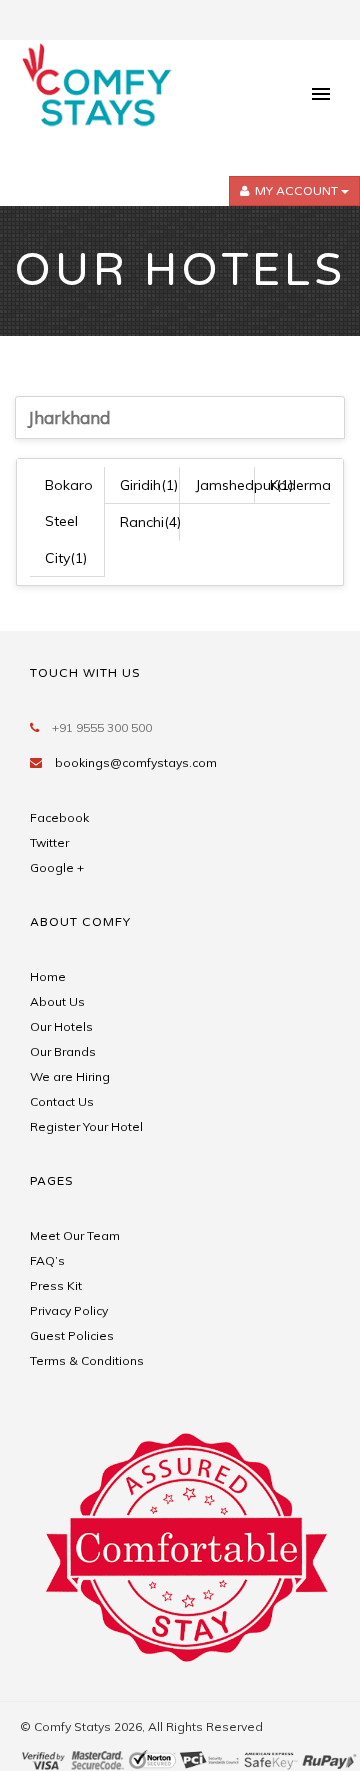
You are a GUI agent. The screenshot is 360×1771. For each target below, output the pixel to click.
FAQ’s (47, 1260)
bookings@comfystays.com (136, 762)
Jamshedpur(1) (244, 485)
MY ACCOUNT (296, 191)
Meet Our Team (75, 1235)
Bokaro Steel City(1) (69, 521)
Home (48, 976)
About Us (57, 1001)
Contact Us (62, 1101)
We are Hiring (70, 1076)
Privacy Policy (69, 1310)
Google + (57, 867)
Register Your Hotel (86, 1126)
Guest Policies (72, 1335)
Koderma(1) (309, 485)
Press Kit (56, 1285)
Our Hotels (61, 1026)
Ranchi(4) (150, 522)
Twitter (49, 842)
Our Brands (63, 1051)
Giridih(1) (149, 485)
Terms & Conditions (87, 1360)
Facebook (59, 817)
